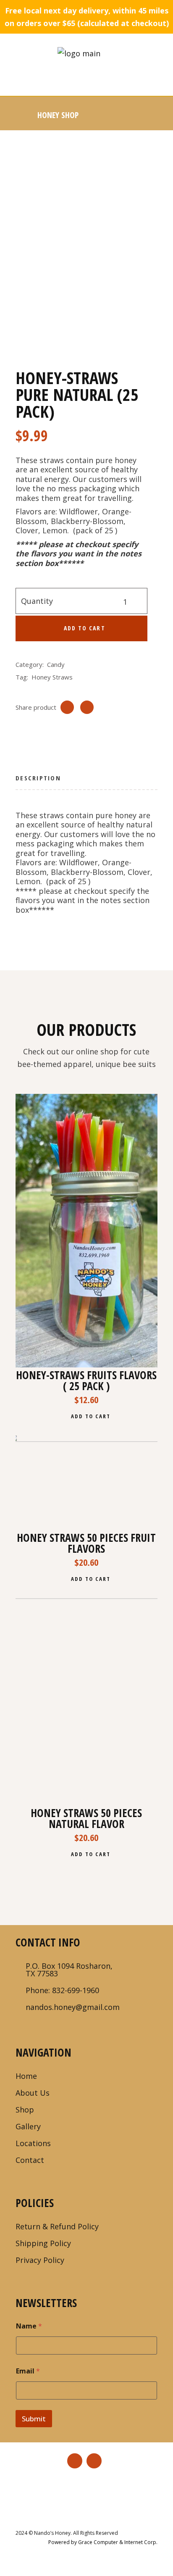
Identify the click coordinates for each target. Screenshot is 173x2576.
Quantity (37, 601)
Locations (33, 2143)
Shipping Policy (43, 2243)
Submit (34, 2419)
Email (28, 2371)
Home (26, 2076)
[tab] (38, 781)
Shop (25, 2110)
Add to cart (85, 628)
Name (29, 2326)
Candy (56, 664)
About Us (33, 2093)
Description (38, 778)
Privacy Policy (40, 2260)
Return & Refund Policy (57, 2226)
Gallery (28, 2126)
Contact (30, 2160)
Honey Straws (52, 677)
